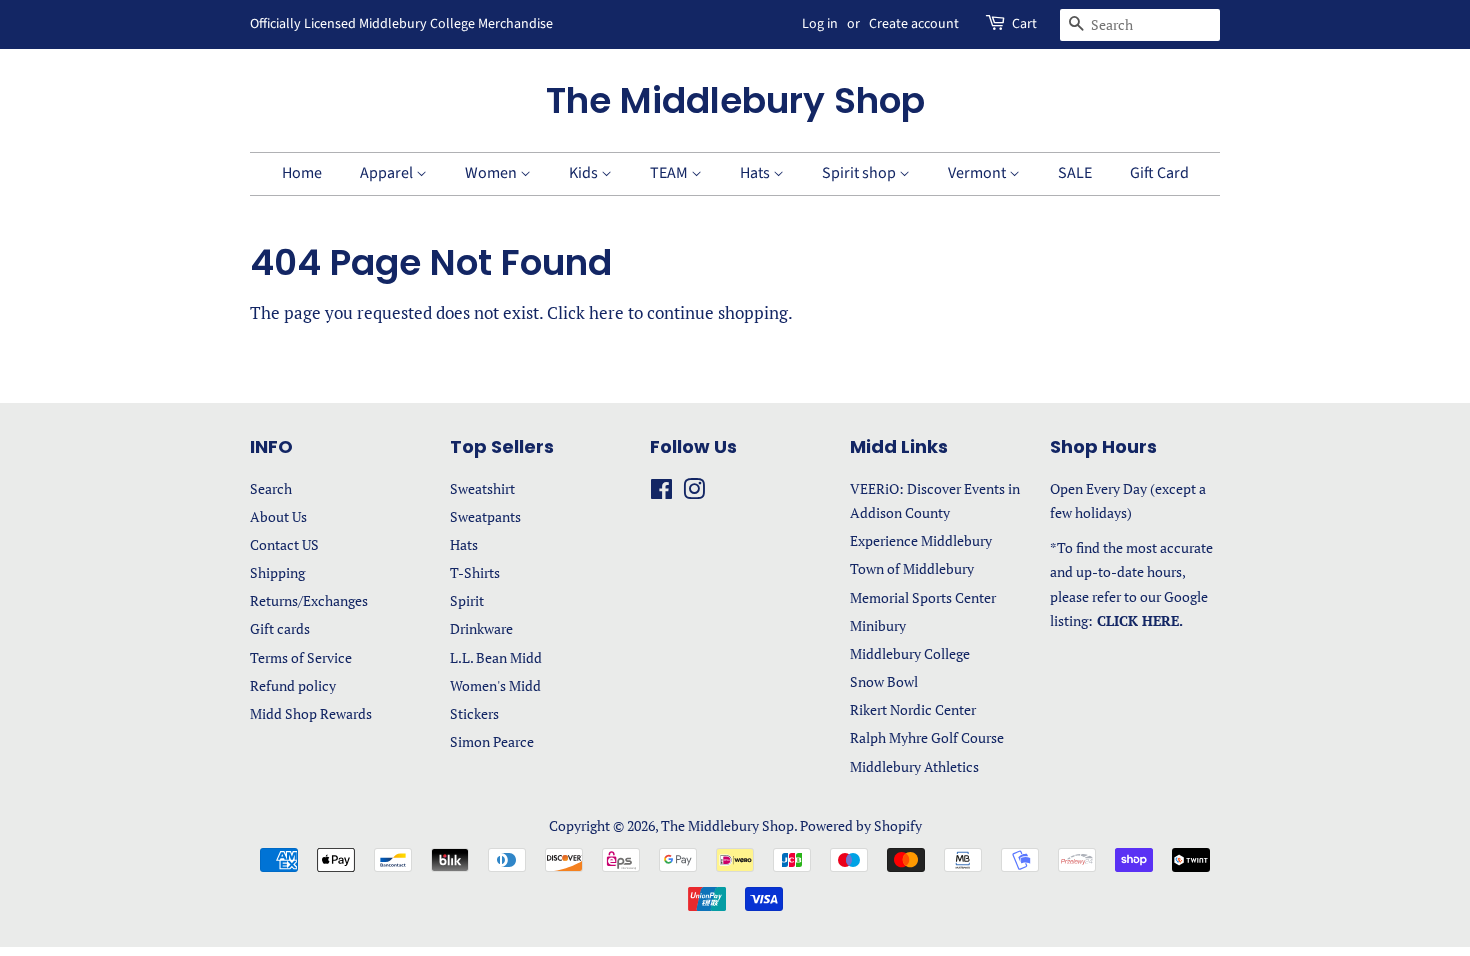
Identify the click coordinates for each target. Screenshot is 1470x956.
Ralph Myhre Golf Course (927, 737)
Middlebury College (910, 653)
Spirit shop (860, 173)
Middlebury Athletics (914, 766)
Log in (820, 24)
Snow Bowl (884, 681)
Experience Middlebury (921, 540)
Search (271, 488)
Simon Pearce (492, 741)
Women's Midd (495, 685)
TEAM (670, 173)
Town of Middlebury (912, 568)
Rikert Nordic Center (913, 709)
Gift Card (1159, 173)
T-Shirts (475, 572)
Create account (914, 24)
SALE (1075, 173)
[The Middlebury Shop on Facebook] (661, 492)
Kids (585, 173)
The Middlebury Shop (735, 100)
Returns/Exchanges (309, 600)
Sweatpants (485, 516)
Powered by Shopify (861, 825)
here (606, 312)
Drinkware (481, 628)
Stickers (474, 713)
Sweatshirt (482, 488)
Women (492, 173)
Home (302, 173)
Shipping (277, 572)
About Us (278, 516)
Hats (756, 173)
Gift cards (280, 628)
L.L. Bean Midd (496, 657)
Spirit (467, 600)
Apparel (388, 173)
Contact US (284, 544)
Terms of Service (301, 657)
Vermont (978, 173)
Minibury (878, 625)
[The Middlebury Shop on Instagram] (694, 492)
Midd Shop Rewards (311, 713)
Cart (1024, 24)
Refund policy (293, 685)
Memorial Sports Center (923, 597)
